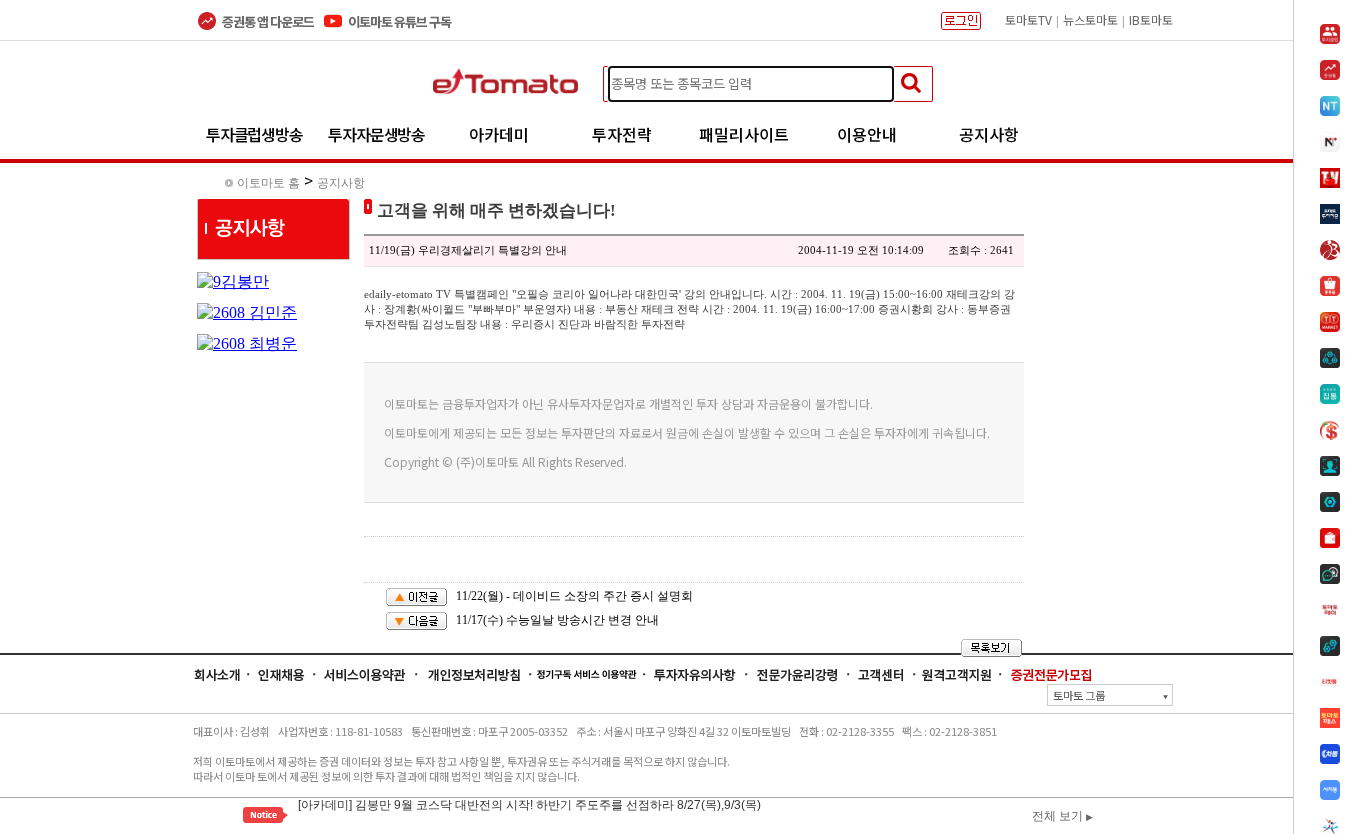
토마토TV (1028, 19)
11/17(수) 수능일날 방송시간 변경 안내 (557, 620)
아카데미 (499, 134)
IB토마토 (1151, 19)
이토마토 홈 (268, 183)
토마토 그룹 (1110, 695)
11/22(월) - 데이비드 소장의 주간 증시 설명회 (574, 596)
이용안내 (867, 134)
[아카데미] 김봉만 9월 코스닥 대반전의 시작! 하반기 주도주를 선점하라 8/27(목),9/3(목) (529, 802)
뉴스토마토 (1090, 19)
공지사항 (989, 134)
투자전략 (622, 134)
